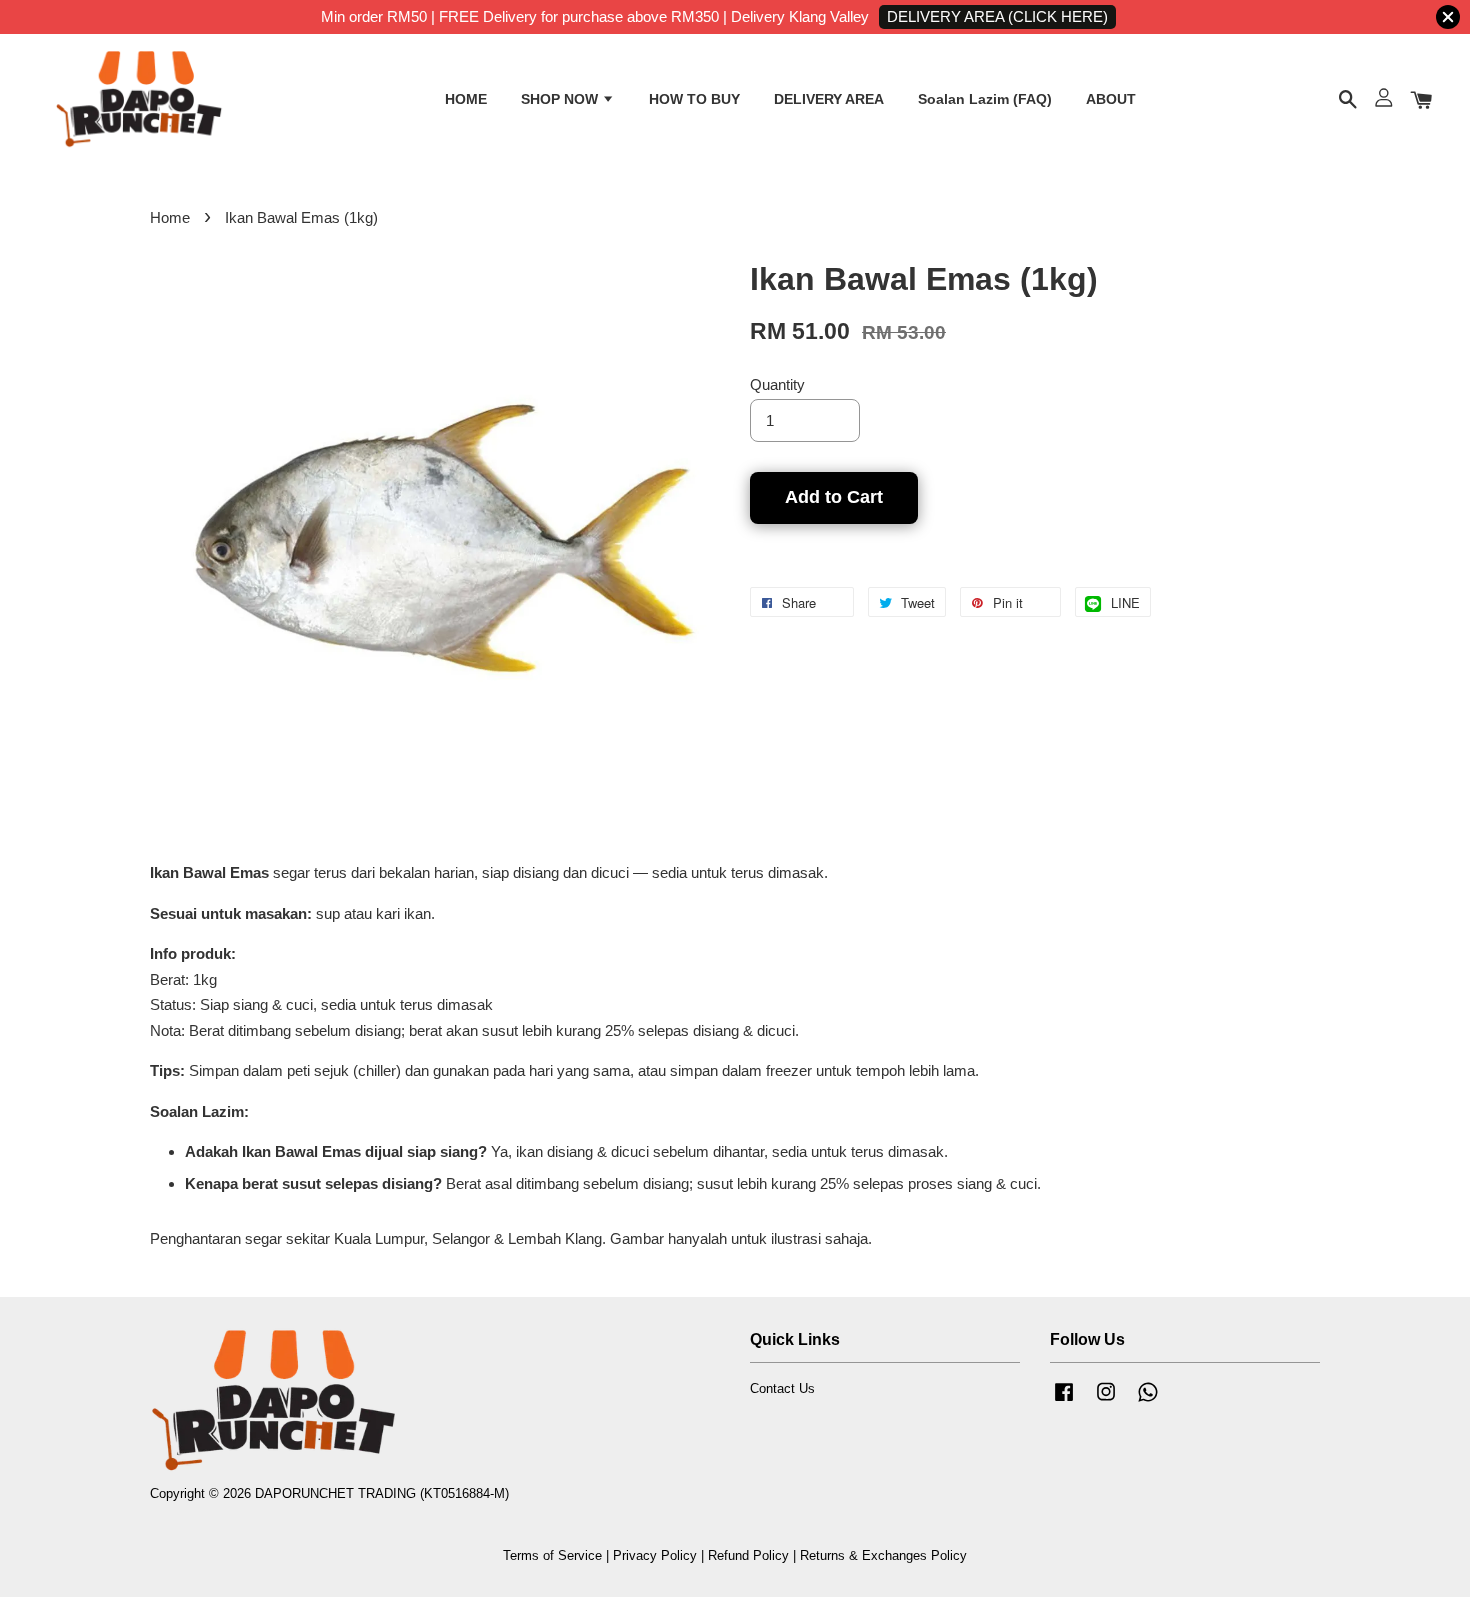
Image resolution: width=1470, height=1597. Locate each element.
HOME (466, 98)
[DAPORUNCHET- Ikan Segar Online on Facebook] (1064, 1401)
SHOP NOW (561, 98)
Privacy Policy (655, 1555)
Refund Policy (748, 1555)
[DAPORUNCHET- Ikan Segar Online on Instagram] (1106, 1401)
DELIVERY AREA (829, 98)
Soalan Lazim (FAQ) (985, 98)
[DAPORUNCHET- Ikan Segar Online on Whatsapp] (1148, 1401)
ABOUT (1111, 98)
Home (170, 217)
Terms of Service (552, 1555)
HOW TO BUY (694, 98)
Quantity (777, 384)
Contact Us (782, 1388)
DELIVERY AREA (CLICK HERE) (997, 16)
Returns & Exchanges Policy (883, 1555)
